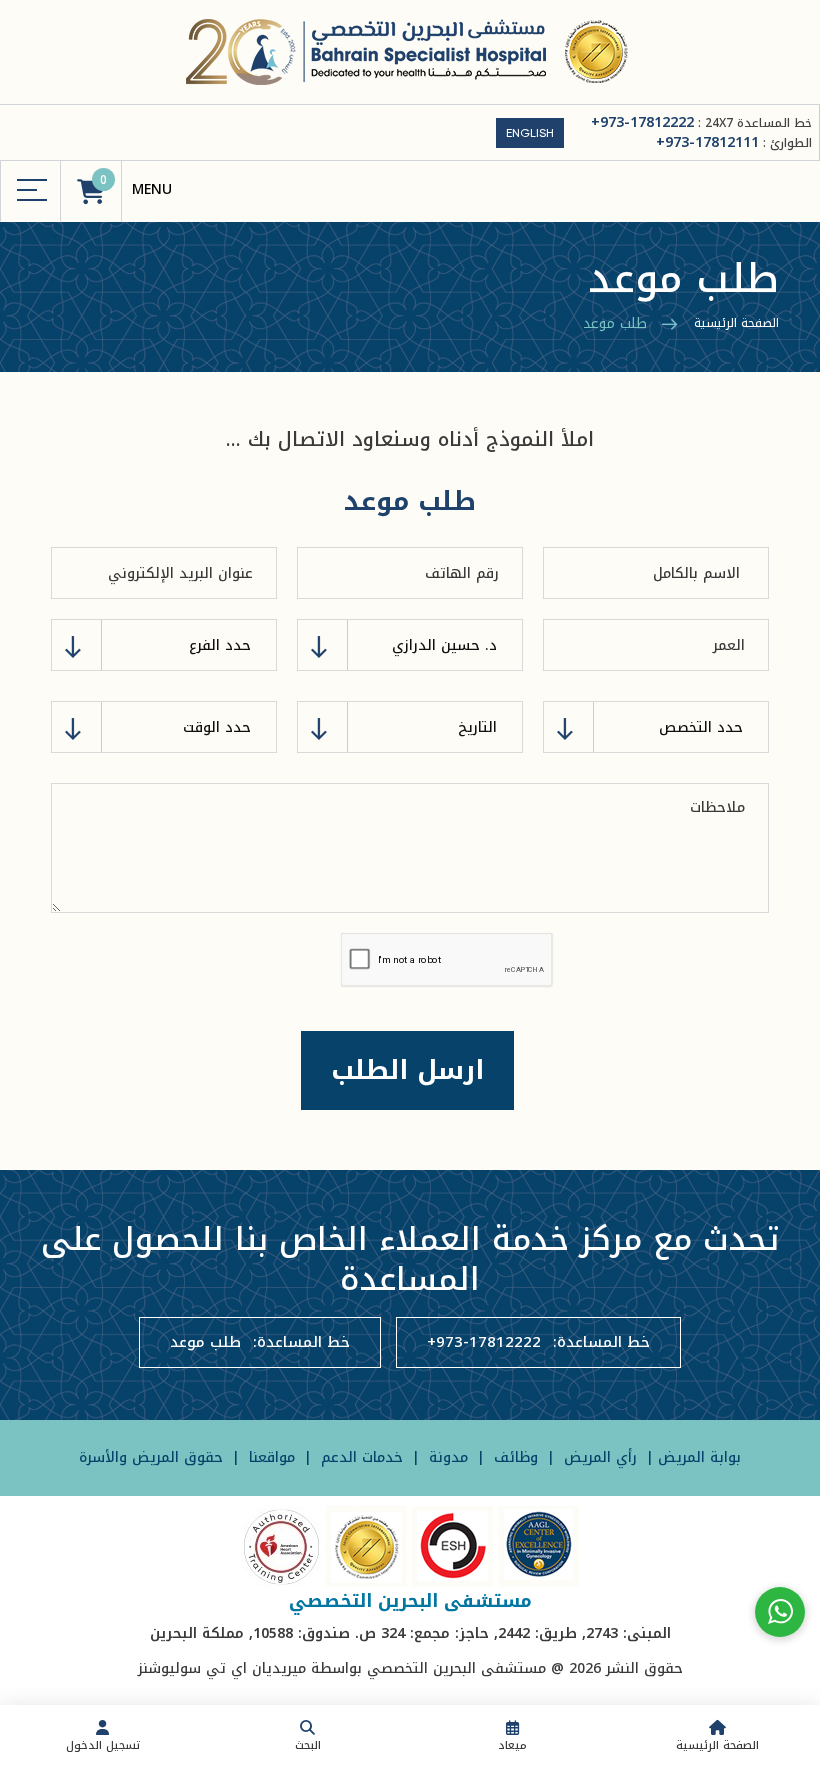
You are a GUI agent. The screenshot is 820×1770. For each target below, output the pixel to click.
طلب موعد (205, 1342)
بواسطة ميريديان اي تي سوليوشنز (250, 1668)
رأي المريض (600, 1457)
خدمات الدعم (359, 1457)
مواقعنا (269, 1457)
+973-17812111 (707, 142)
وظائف (513, 1457)
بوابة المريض (699, 1457)
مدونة (446, 1457)
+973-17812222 (642, 122)
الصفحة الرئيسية (736, 323)
